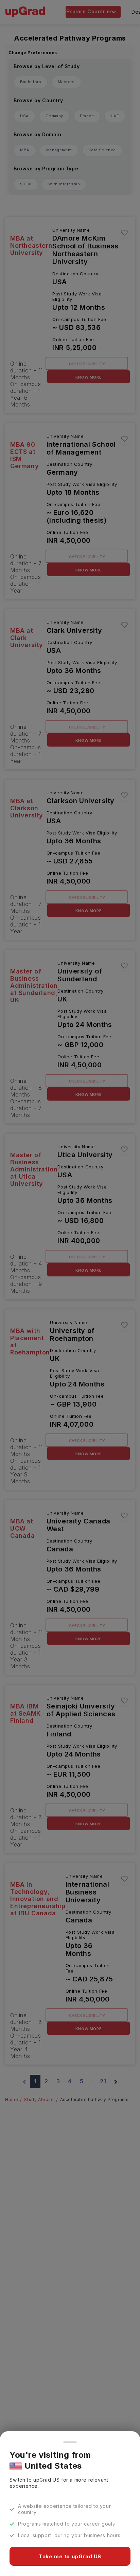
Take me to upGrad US (70, 2556)
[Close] (70, 2442)
